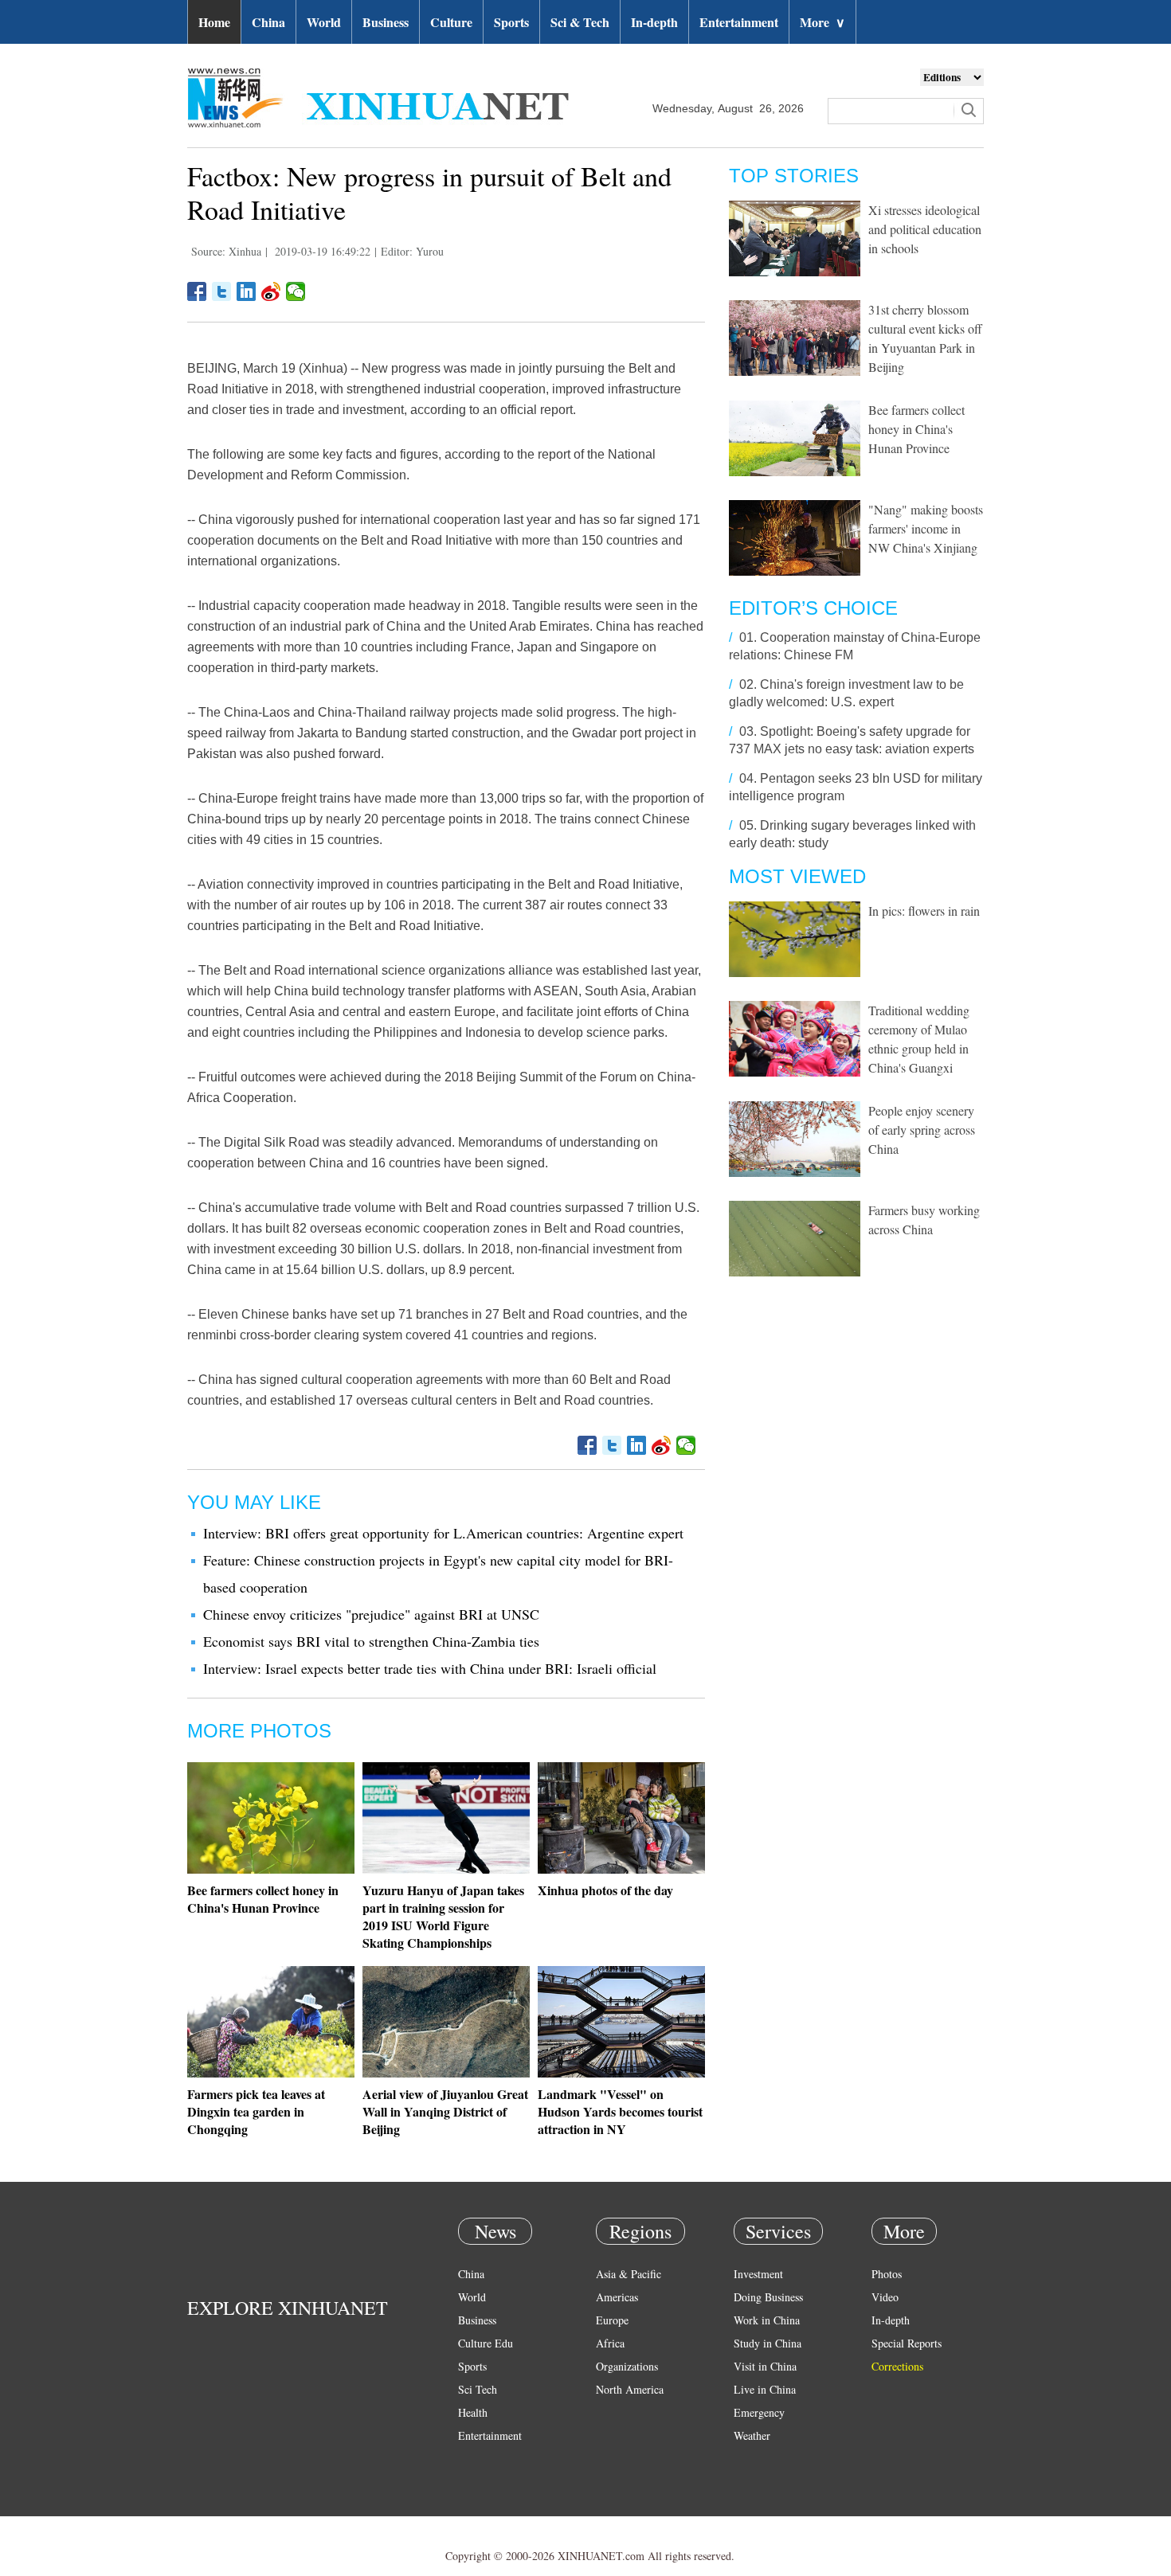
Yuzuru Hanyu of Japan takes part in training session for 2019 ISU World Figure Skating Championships (443, 1916)
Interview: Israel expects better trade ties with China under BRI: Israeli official (430, 1668)
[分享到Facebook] (197, 291)
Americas (617, 2297)
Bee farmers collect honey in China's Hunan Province (263, 1899)
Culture (451, 22)
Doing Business (768, 2297)
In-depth (654, 22)
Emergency (759, 2412)
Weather (752, 2435)
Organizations (627, 2366)
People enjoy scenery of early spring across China (922, 1130)
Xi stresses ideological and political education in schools (925, 229)
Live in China (765, 2389)
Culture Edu (486, 2343)
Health (473, 2412)
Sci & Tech (580, 22)
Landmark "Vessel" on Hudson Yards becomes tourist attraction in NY (620, 2111)
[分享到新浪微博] (271, 291)
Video (885, 2297)
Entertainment (739, 22)
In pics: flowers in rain (924, 911)
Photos (887, 2274)
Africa (610, 2343)
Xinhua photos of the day (605, 1890)
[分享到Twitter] (222, 291)
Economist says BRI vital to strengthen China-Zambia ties (371, 1641)
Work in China (767, 2320)
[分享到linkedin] (247, 291)
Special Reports (907, 2343)
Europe (612, 2320)
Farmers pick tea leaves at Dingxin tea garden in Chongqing (256, 2111)
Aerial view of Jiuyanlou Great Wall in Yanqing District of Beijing (445, 2111)
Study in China (768, 2343)
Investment (758, 2274)
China (268, 22)
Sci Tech (478, 2389)
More (822, 22)
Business (386, 22)
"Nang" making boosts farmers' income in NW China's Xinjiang (926, 528)
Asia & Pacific (629, 2274)
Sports (511, 22)
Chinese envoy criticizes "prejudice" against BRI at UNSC (371, 1614)
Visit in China (765, 2366)
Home (214, 22)
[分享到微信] (296, 291)
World (324, 22)
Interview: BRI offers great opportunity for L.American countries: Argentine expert (443, 1533)
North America (630, 2389)
